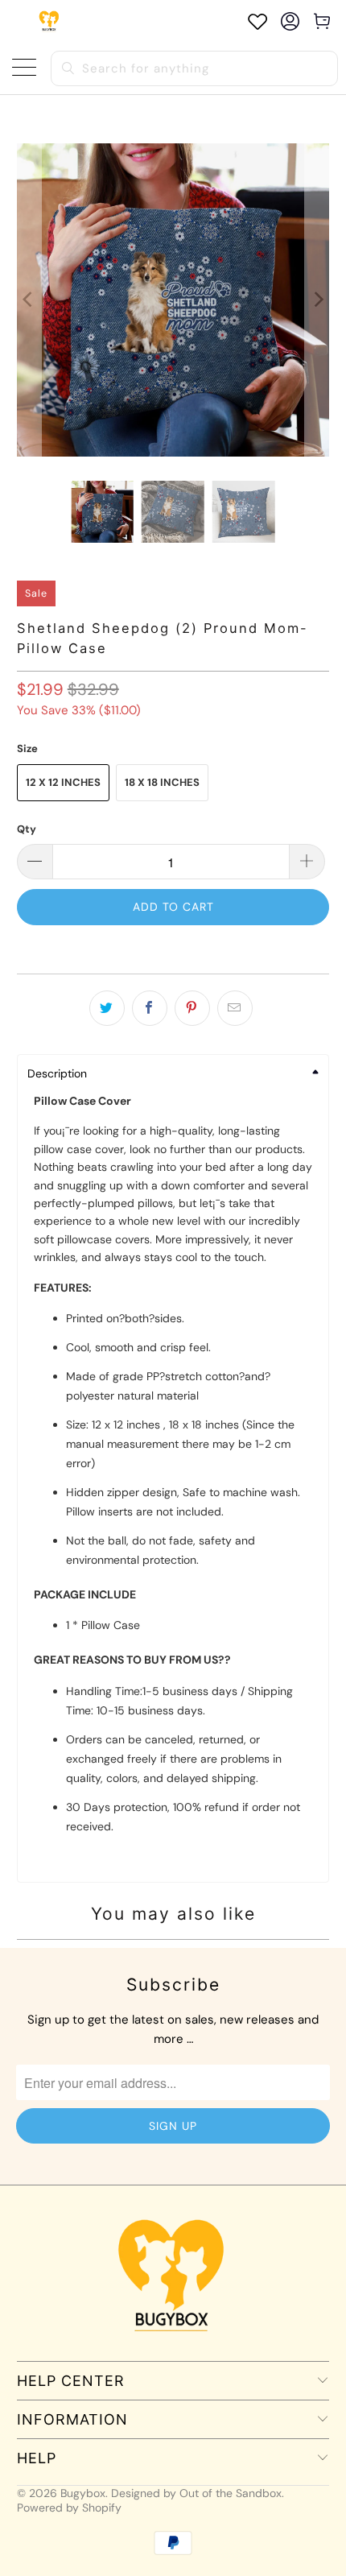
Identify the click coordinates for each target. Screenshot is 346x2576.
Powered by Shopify (69, 2508)
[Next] (317, 300)
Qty (27, 829)
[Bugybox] (50, 21)
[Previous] (29, 300)
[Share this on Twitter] (107, 1008)
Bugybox (83, 2493)
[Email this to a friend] (235, 1008)
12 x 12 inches (63, 782)
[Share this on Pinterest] (192, 1008)
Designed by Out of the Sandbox (196, 2493)
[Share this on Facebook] (150, 1008)
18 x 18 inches (162, 782)
